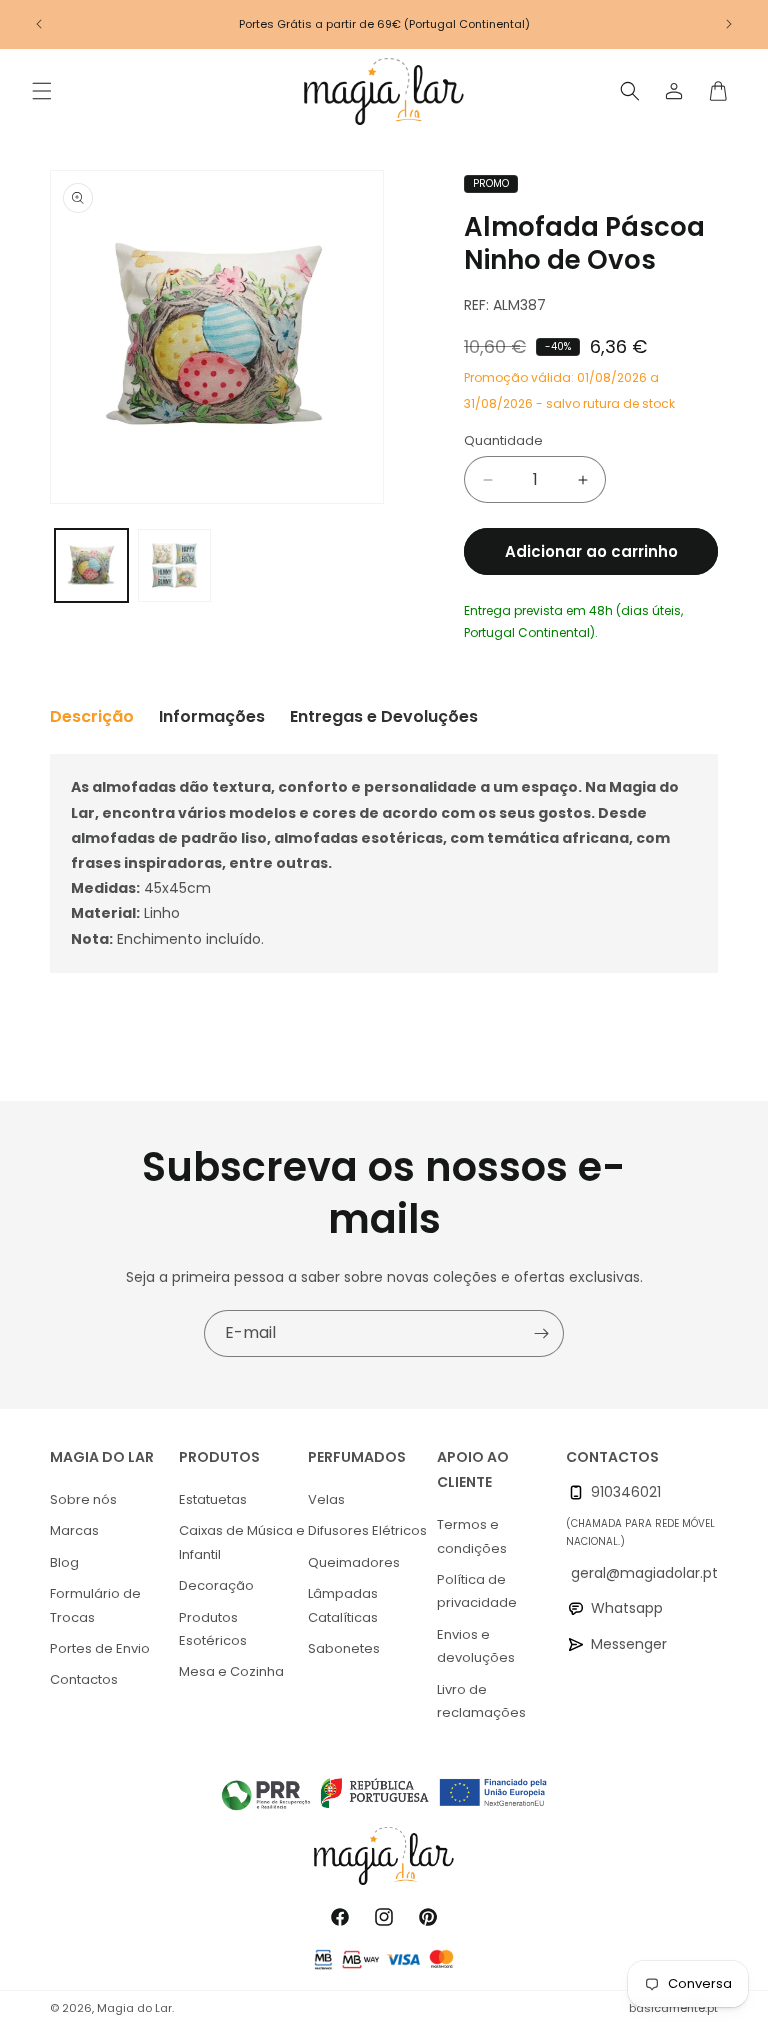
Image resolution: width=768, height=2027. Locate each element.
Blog (64, 1562)
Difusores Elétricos (367, 1530)
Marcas (74, 1530)
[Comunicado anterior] (39, 24)
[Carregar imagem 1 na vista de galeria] (91, 565)
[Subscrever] (541, 1333)
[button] (42, 91)
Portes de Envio (100, 1648)
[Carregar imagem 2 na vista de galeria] (174, 565)
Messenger (629, 1644)
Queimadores (354, 1562)
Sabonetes (344, 1648)
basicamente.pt (673, 2008)
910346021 (626, 1492)
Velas (326, 1499)
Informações (212, 716)
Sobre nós (83, 1499)
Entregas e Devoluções (384, 716)
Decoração (216, 1585)
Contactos (84, 1679)
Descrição (92, 716)
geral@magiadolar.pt (644, 1573)
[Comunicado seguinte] (729, 24)
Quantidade (503, 440)
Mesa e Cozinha (231, 1671)
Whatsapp (627, 1608)
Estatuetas (213, 1499)
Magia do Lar (134, 2008)
